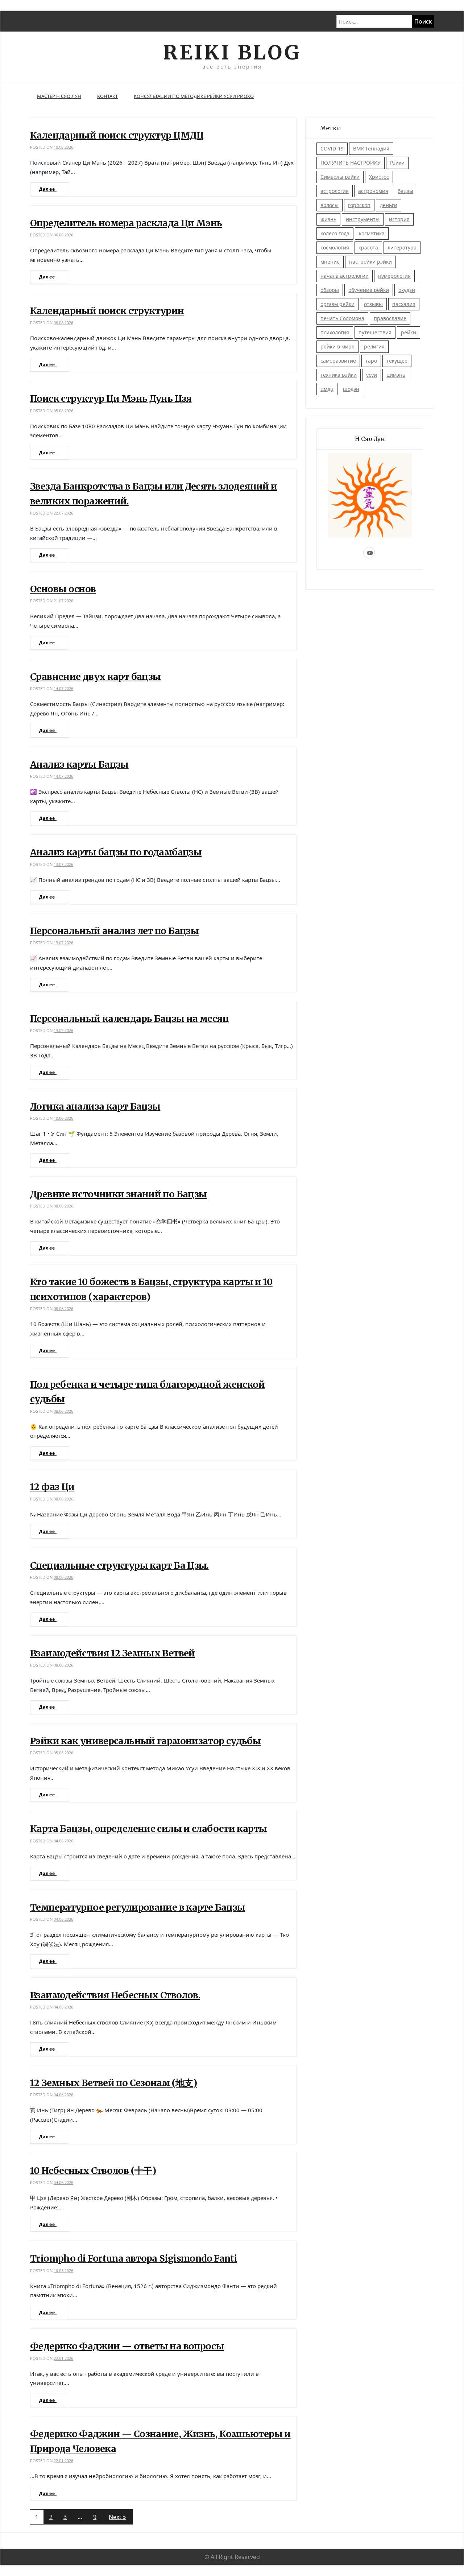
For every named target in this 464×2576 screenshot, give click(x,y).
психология (335, 332)
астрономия (373, 191)
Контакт (107, 96)
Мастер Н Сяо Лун (59, 96)
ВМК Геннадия (371, 148)
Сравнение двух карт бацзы (95, 677)
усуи (372, 375)
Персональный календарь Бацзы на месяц (129, 1019)
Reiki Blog (232, 52)
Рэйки (397, 163)
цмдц (327, 389)
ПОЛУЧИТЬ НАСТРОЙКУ (351, 163)
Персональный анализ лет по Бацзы (114, 931)
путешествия (375, 332)
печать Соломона (342, 318)
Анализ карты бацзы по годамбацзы (116, 852)
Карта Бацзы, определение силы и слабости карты (148, 1829)
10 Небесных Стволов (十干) (93, 2171)
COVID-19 (332, 148)
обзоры (330, 290)
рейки (409, 332)
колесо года (335, 233)
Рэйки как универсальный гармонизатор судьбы (145, 1741)
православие (390, 318)
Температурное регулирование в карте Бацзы (138, 1907)
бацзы (405, 191)
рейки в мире (337, 346)
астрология (335, 191)
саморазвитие (338, 361)
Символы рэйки (340, 177)
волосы (330, 205)
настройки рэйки (370, 262)
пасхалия (404, 304)
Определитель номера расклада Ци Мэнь (126, 223)
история (399, 219)
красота (368, 247)
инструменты (363, 219)
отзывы (373, 304)
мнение (330, 262)
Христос (379, 177)
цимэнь (396, 375)
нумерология (394, 276)
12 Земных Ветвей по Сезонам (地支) (113, 2083)
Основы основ (63, 589)
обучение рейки (369, 290)
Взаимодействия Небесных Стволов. (115, 1995)
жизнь (328, 219)
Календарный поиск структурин (107, 311)
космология (335, 247)
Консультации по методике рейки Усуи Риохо (194, 96)
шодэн (351, 389)
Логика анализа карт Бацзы (95, 1106)
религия (374, 346)
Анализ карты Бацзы (79, 764)
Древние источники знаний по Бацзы (118, 1194)
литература (402, 247)
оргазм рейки (337, 304)
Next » (117, 2517)
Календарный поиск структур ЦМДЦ (117, 135)
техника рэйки (339, 375)
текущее (397, 361)
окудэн (407, 290)
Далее (48, 189)
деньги (389, 205)
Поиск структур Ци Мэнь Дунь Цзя (111, 399)
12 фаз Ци (52, 1487)
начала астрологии (345, 276)
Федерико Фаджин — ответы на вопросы (127, 2346)
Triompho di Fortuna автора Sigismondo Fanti (134, 2258)
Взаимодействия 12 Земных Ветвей (113, 1653)
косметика (372, 233)
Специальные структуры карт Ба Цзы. (119, 1565)
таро (371, 361)
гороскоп (359, 205)
